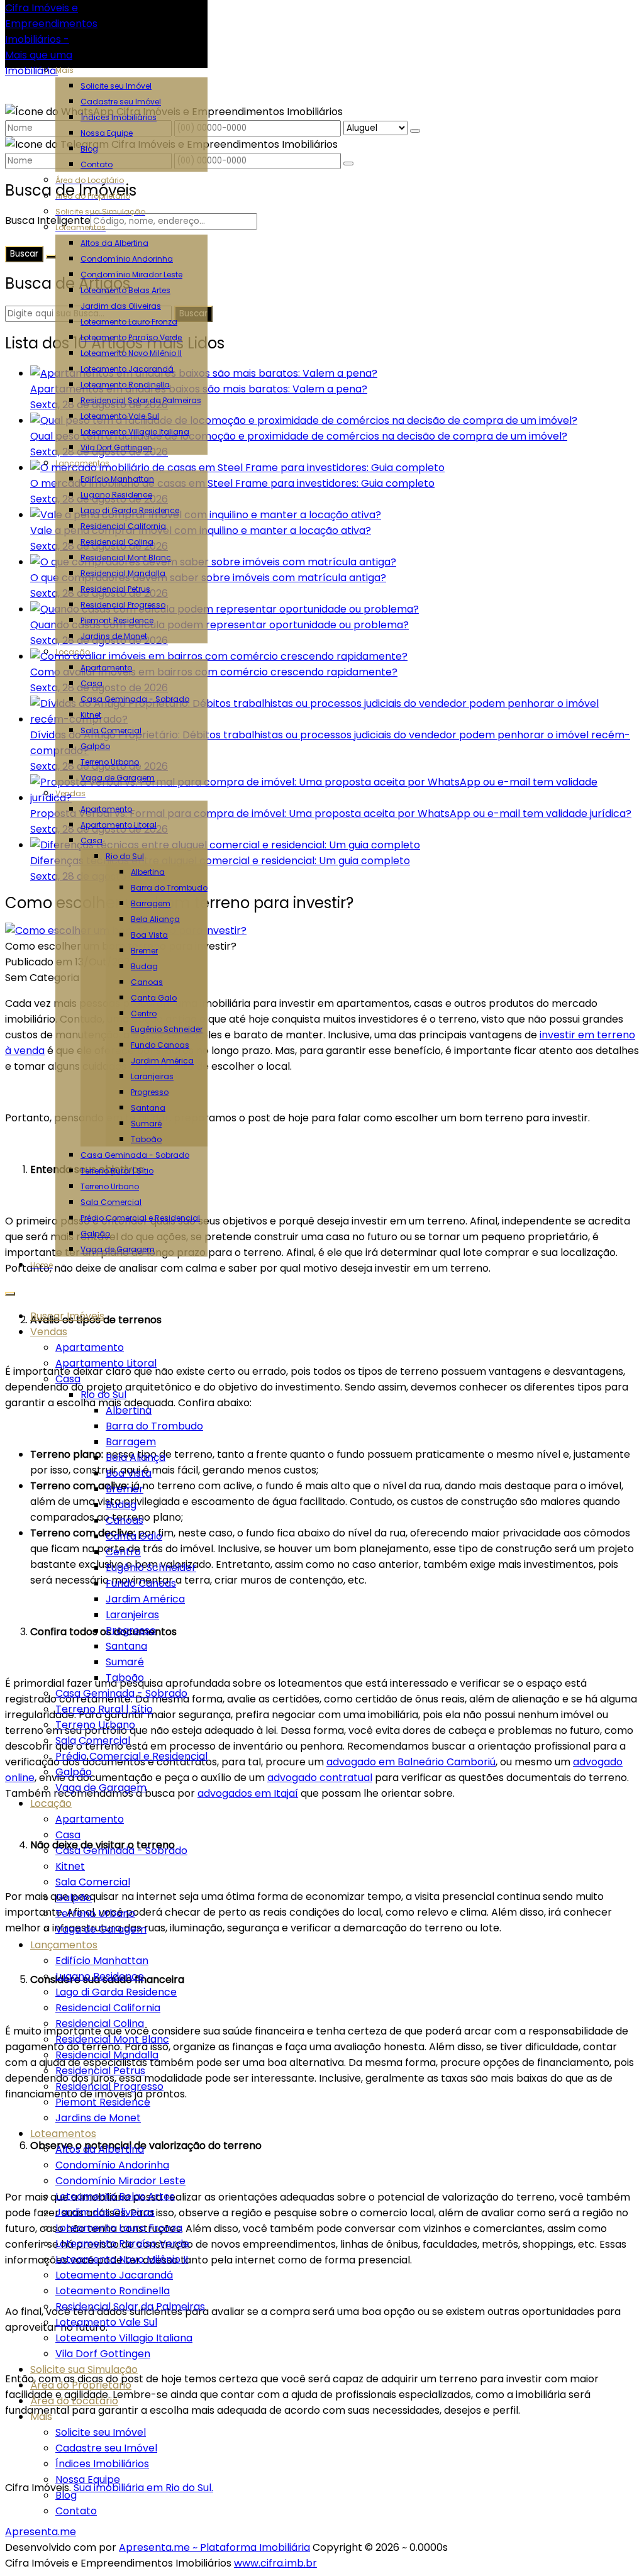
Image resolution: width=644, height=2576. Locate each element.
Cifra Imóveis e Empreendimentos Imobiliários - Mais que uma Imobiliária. (51, 39)
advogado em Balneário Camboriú (411, 1762)
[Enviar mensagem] (415, 131)
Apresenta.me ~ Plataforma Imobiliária (214, 2547)
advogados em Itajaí (248, 1793)
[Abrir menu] (10, 1290)
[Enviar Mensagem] (348, 164)
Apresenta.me (41, 2532)
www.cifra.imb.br (275, 2563)
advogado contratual (320, 1778)
